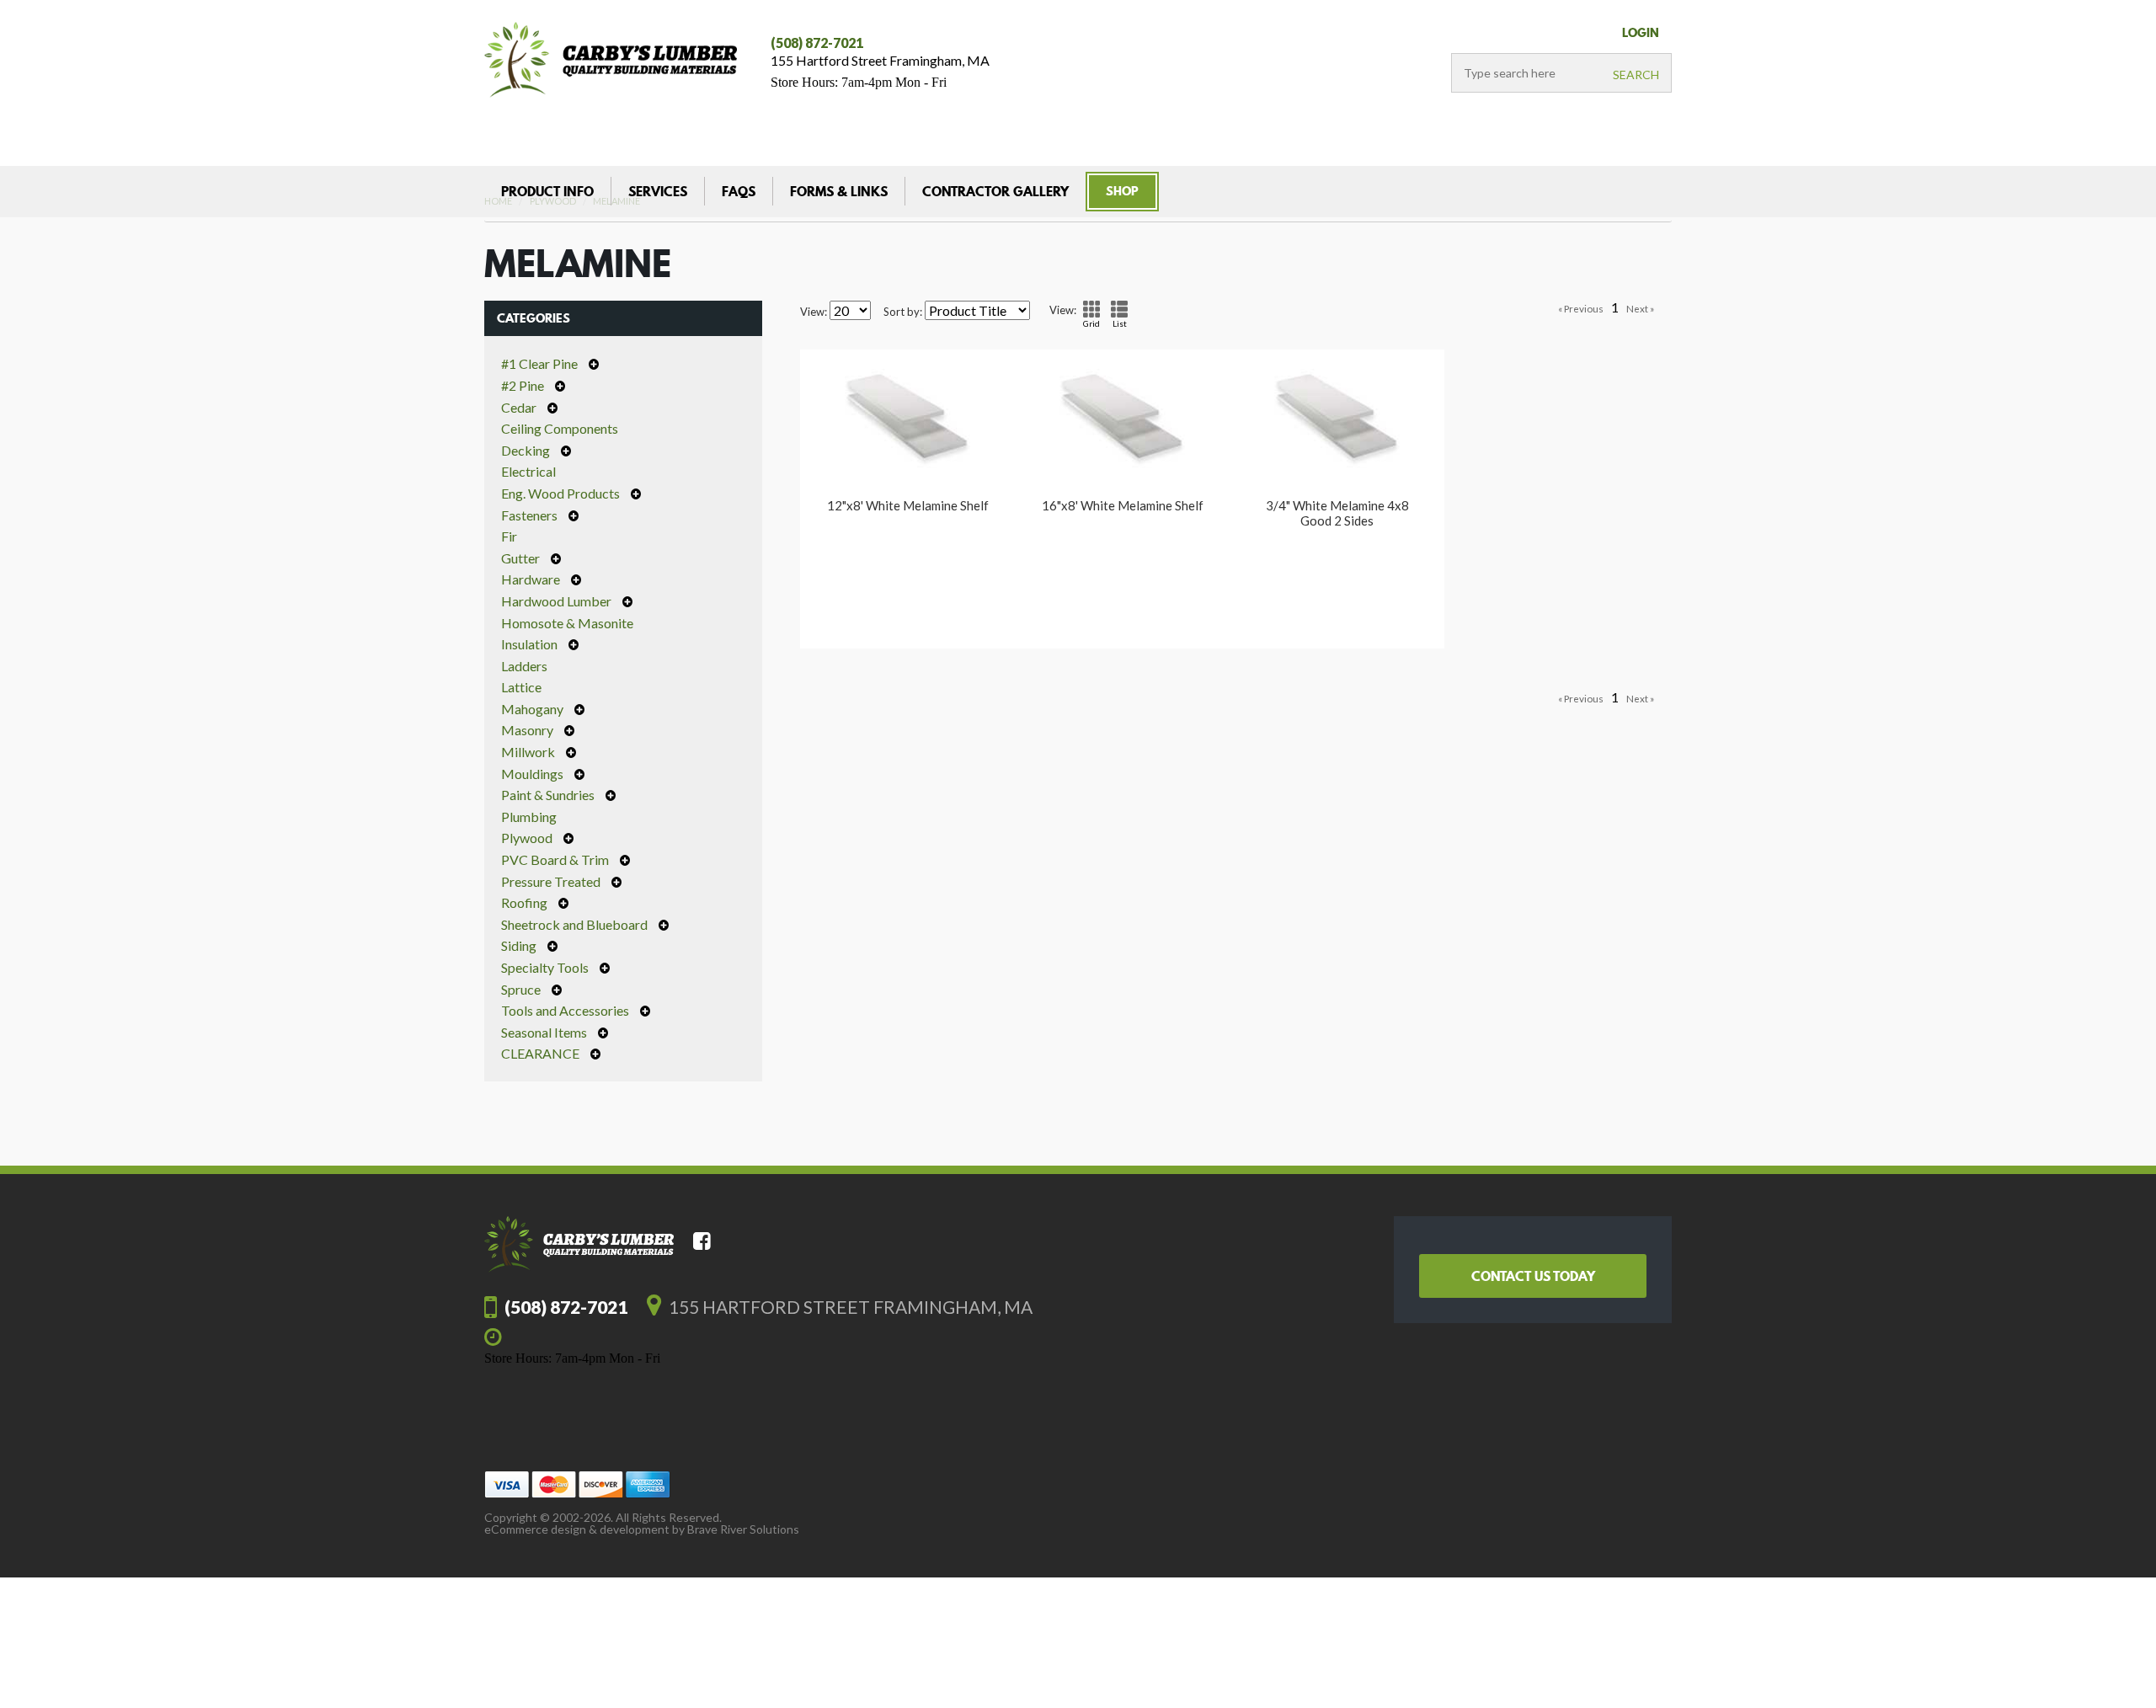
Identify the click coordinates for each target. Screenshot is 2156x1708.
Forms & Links (839, 191)
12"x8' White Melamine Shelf (908, 505)
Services (658, 191)
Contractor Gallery (995, 191)
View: (814, 312)
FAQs (739, 191)
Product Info (547, 191)
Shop (1122, 191)
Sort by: (903, 312)
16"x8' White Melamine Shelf (1123, 505)
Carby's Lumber (611, 60)
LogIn (1641, 33)
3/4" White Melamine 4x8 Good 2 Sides (1337, 513)
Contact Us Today (1533, 1276)
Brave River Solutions (743, 1529)
